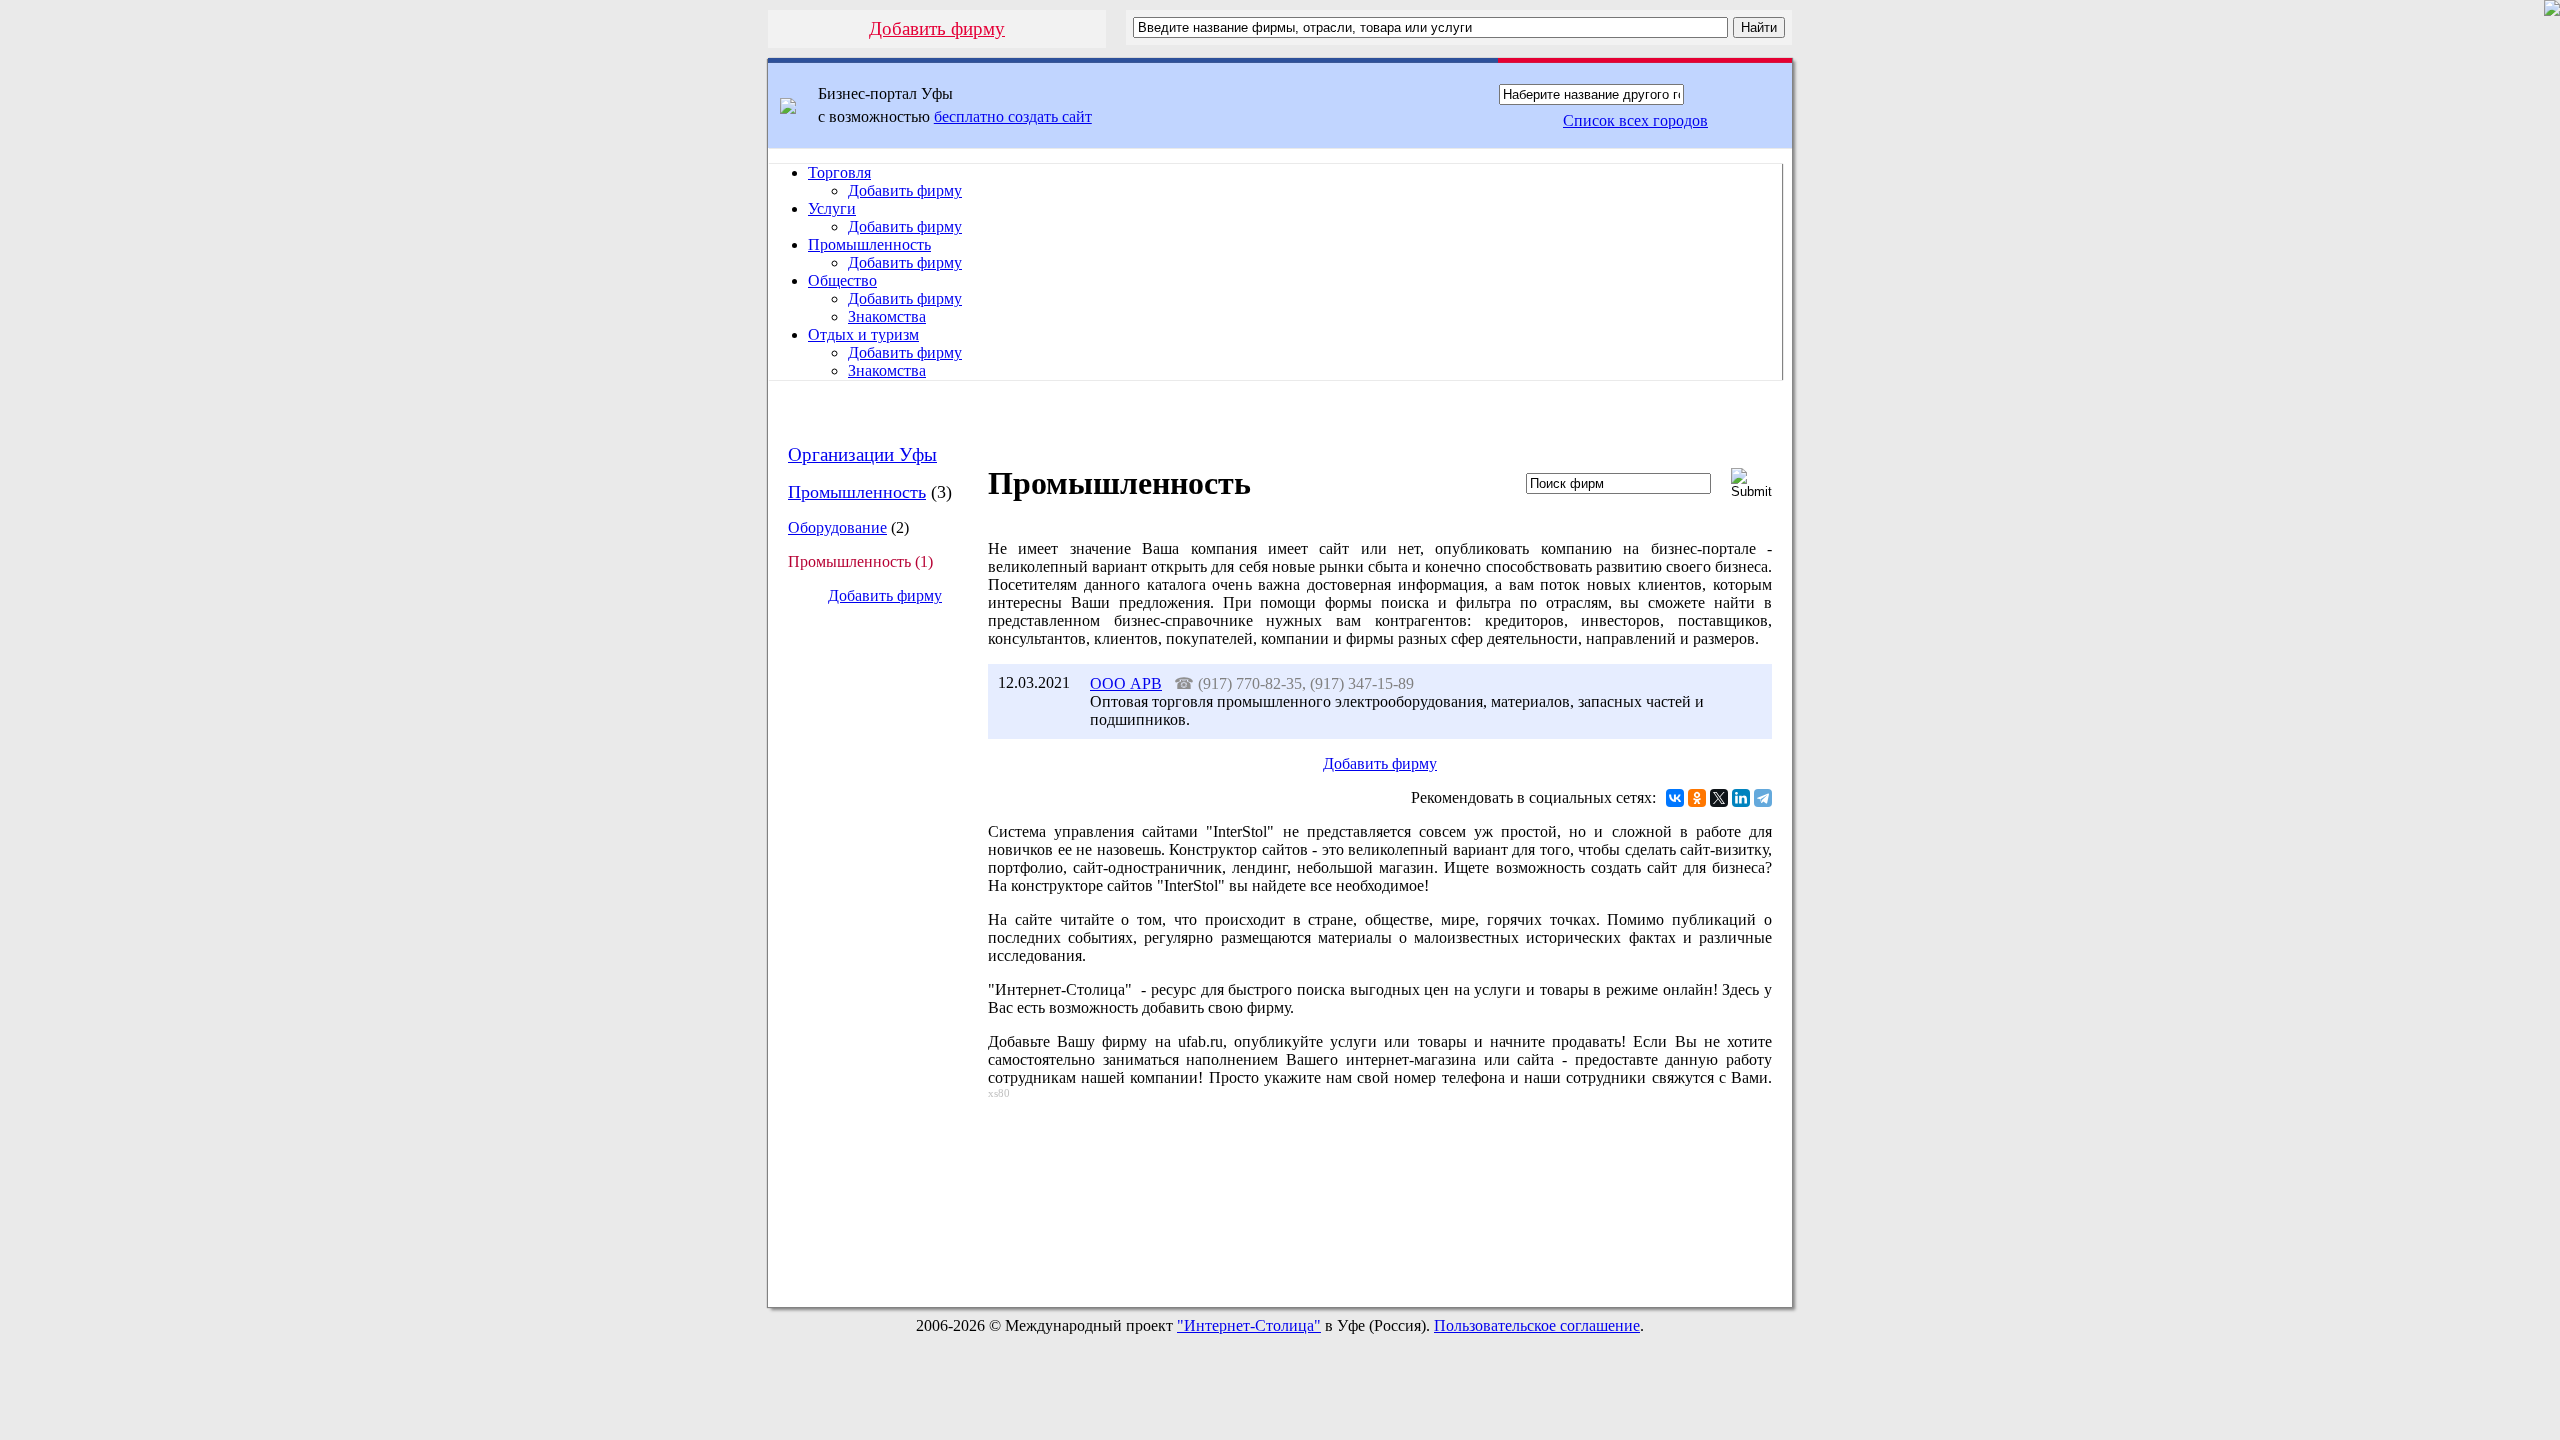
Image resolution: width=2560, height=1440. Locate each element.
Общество (842, 280)
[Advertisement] (869, 956)
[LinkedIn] (1741, 798)
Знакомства (887, 316)
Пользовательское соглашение (1537, 1325)
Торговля (839, 172)
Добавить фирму (937, 28)
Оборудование (837, 527)
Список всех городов (1635, 120)
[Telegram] (1763, 798)
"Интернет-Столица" (1249, 1325)
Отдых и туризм (863, 334)
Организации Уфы (862, 454)
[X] (1719, 798)
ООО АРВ (1126, 683)
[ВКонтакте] (1675, 798)
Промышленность (869, 244)
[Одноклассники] (1697, 798)
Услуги (832, 208)
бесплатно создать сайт (1013, 116)
